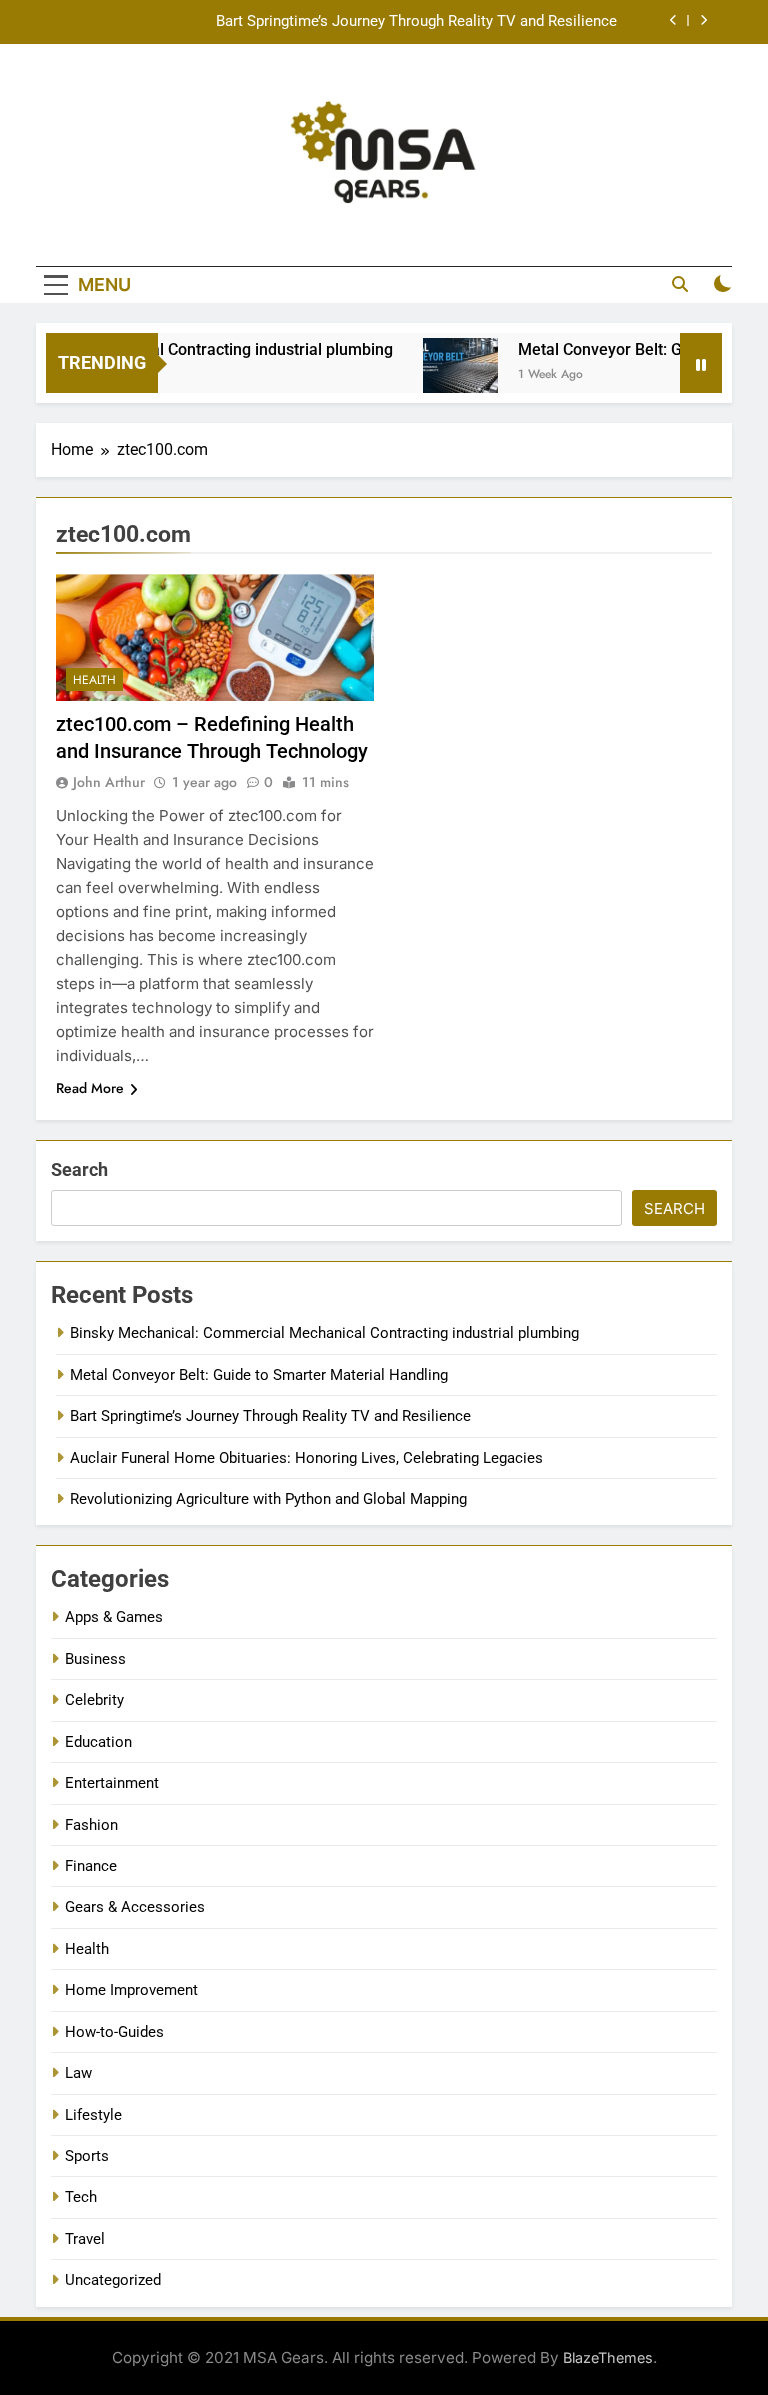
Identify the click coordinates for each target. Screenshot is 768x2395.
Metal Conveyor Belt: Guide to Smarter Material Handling (259, 1375)
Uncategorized (113, 2280)
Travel (85, 2239)
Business (95, 1659)
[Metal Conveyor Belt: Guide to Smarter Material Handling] (439, 375)
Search (79, 1169)
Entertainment (112, 1783)
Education (98, 1742)
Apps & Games (114, 1617)
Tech (81, 2197)
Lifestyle (93, 2115)
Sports (87, 2156)
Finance (91, 1866)
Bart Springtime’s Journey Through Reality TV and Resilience (416, 22)
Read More (90, 1088)
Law (78, 2073)
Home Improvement (131, 1990)
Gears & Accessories (135, 1907)
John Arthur (109, 782)
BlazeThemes (608, 2357)
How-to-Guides (114, 2032)
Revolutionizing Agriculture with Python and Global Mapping (268, 1499)
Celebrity (94, 1700)
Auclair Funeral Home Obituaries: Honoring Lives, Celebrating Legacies (306, 1458)
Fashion (91, 1825)
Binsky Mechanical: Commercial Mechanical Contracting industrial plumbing (324, 1333)
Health (94, 680)
